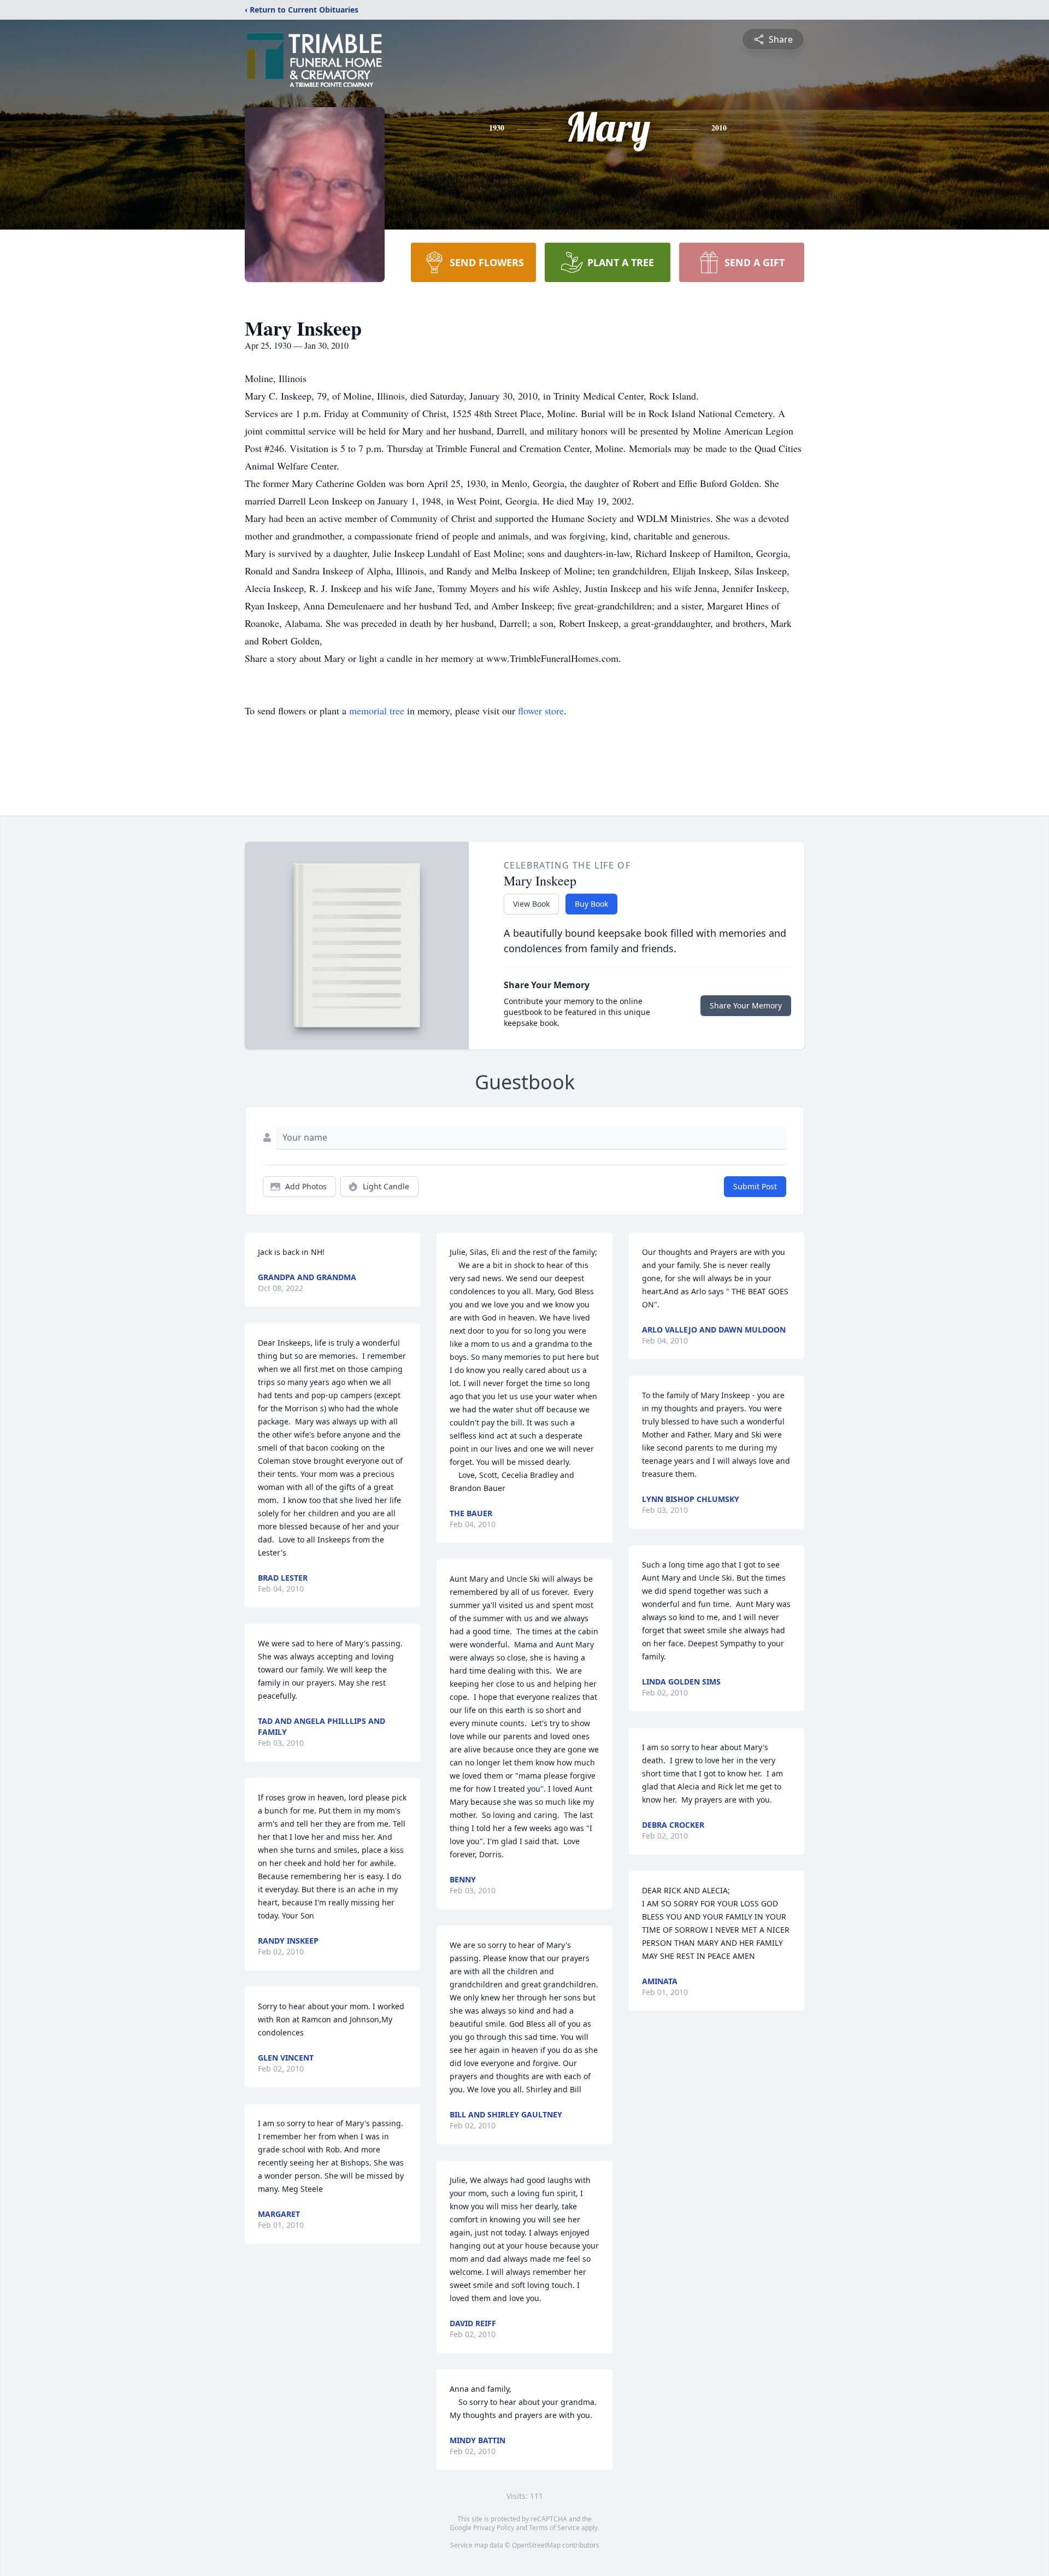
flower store (541, 711)
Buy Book (591, 904)
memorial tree (377, 711)
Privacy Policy (494, 2528)
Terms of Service (554, 2528)
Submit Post (755, 1186)
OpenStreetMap (536, 2545)
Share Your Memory (746, 1005)
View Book (531, 904)
